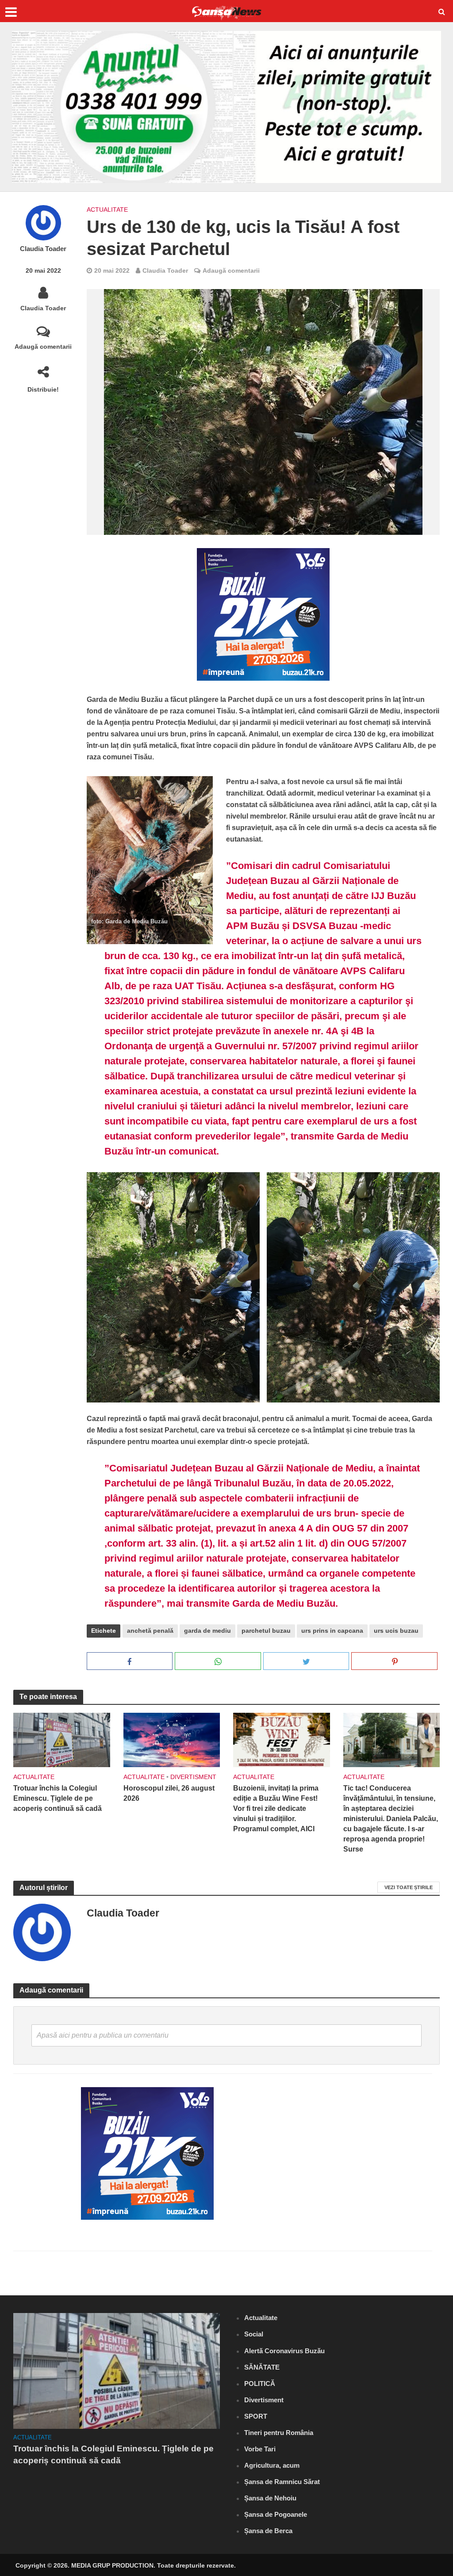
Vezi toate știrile (409, 1887)
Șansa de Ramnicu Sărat (282, 2482)
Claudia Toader (43, 249)
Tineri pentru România (279, 2433)
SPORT (256, 2416)
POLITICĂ (260, 2384)
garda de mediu (207, 1631)
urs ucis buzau (396, 1631)
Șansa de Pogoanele (276, 2514)
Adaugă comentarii (43, 347)
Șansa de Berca (268, 2531)
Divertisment (193, 1777)
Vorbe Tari (260, 2449)
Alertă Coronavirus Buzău (284, 2351)
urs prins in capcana (332, 1631)
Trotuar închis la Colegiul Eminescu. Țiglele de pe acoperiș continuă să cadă (58, 1798)
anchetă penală (150, 1631)
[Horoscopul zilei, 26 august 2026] (172, 1740)
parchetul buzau (266, 1631)
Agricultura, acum (272, 2465)
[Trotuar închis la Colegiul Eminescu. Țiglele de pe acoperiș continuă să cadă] (62, 1740)
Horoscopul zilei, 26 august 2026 (169, 1793)
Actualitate (107, 210)
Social (254, 2334)
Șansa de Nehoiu (270, 2498)
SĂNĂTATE (262, 2367)
